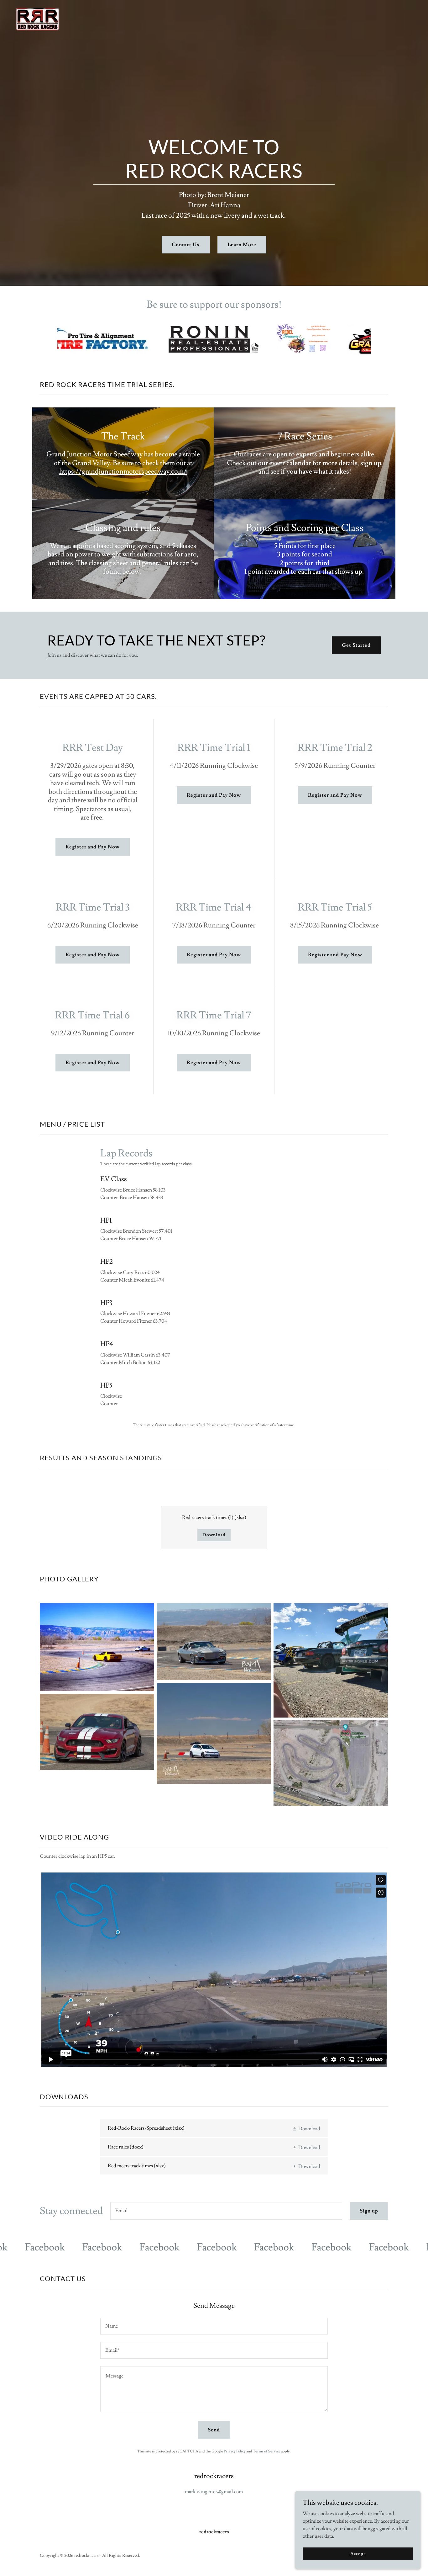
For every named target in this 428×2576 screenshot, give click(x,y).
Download (214, 1535)
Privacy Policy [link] (235, 2451)
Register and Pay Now (93, 847)
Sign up (369, 2211)
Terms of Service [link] (267, 2451)
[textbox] (226, 2211)
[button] (306, 2128)
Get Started (356, 645)
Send (214, 2430)
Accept (358, 2553)
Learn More (242, 245)
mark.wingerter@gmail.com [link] (214, 2492)
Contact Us (186, 245)
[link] (37, 18)
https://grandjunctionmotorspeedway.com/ (123, 472)
